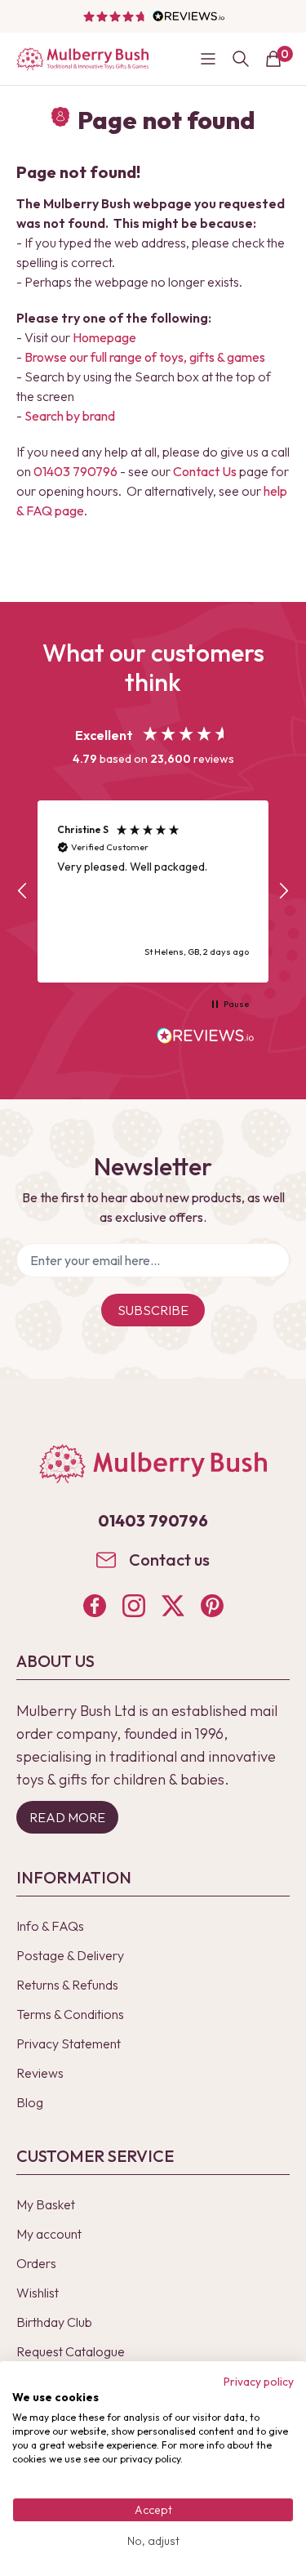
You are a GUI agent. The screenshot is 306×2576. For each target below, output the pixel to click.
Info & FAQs (50, 1926)
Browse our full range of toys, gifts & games (145, 357)
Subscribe (153, 1310)
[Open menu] (208, 59)
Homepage (104, 337)
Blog (30, 2102)
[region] (153, 891)
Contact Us (205, 471)
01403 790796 (75, 471)
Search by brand (70, 416)
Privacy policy (259, 2382)
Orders (36, 2263)
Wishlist (38, 2293)
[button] (23, 891)
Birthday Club (54, 2322)
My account (49, 2234)
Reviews (40, 2073)
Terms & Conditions (70, 2014)
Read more (67, 1817)
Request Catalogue (71, 2351)
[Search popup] (241, 59)
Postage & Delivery (70, 1955)
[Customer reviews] (153, 16)
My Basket (46, 2204)
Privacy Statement (69, 2043)
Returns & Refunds (67, 1985)
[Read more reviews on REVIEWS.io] (206, 1037)
